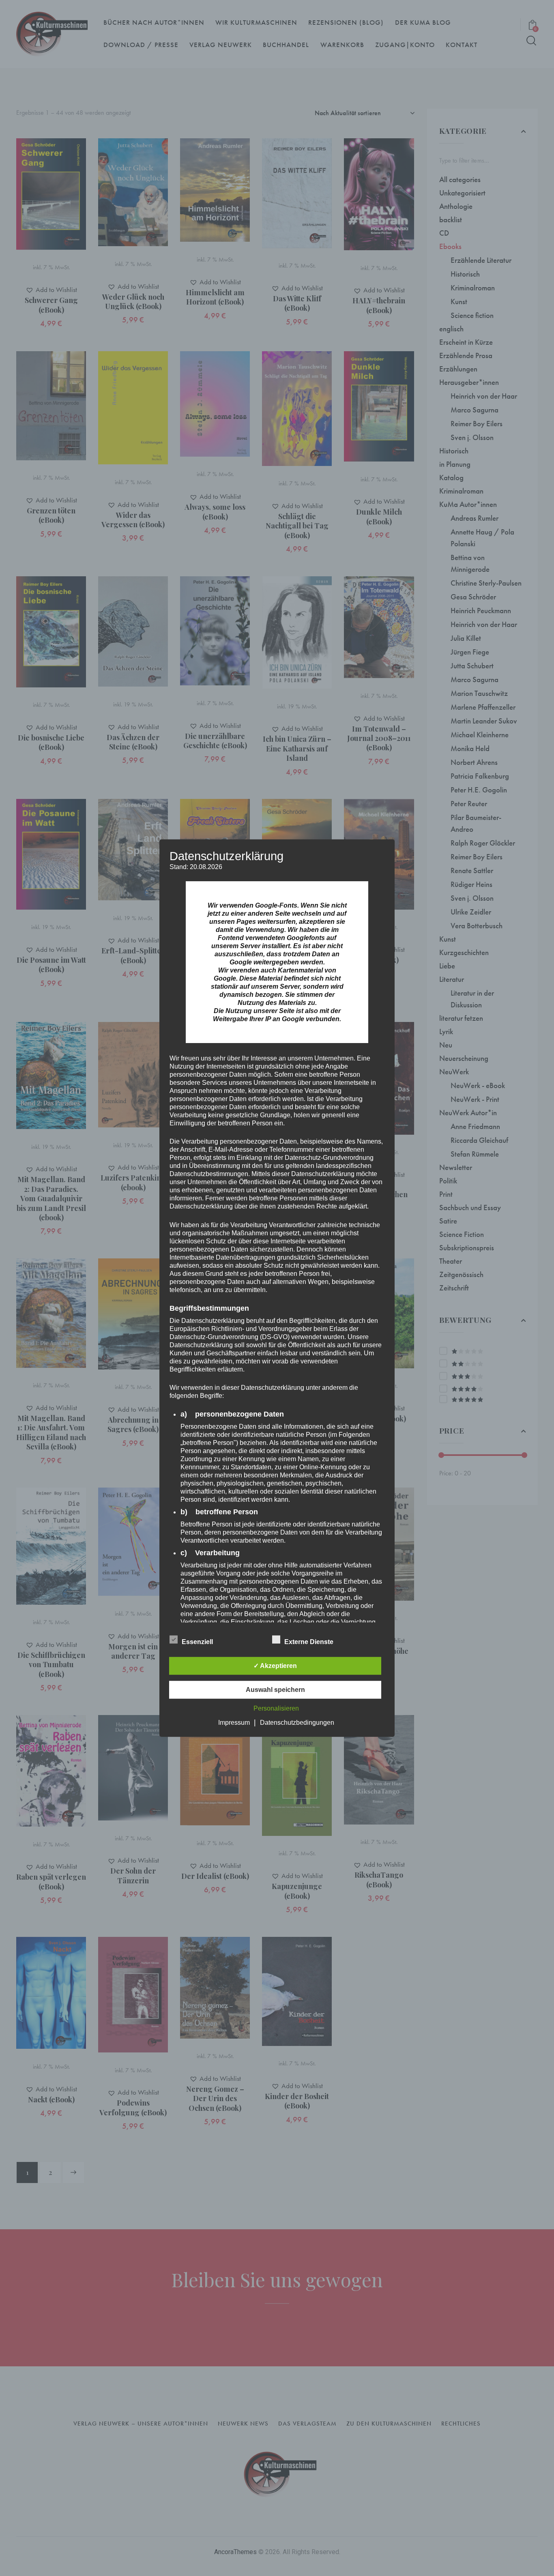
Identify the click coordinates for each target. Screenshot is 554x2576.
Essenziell (198, 1641)
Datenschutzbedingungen (297, 1722)
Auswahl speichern (275, 1689)
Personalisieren (276, 1708)
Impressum (234, 1722)
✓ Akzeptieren (275, 1665)
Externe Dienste (310, 1641)
